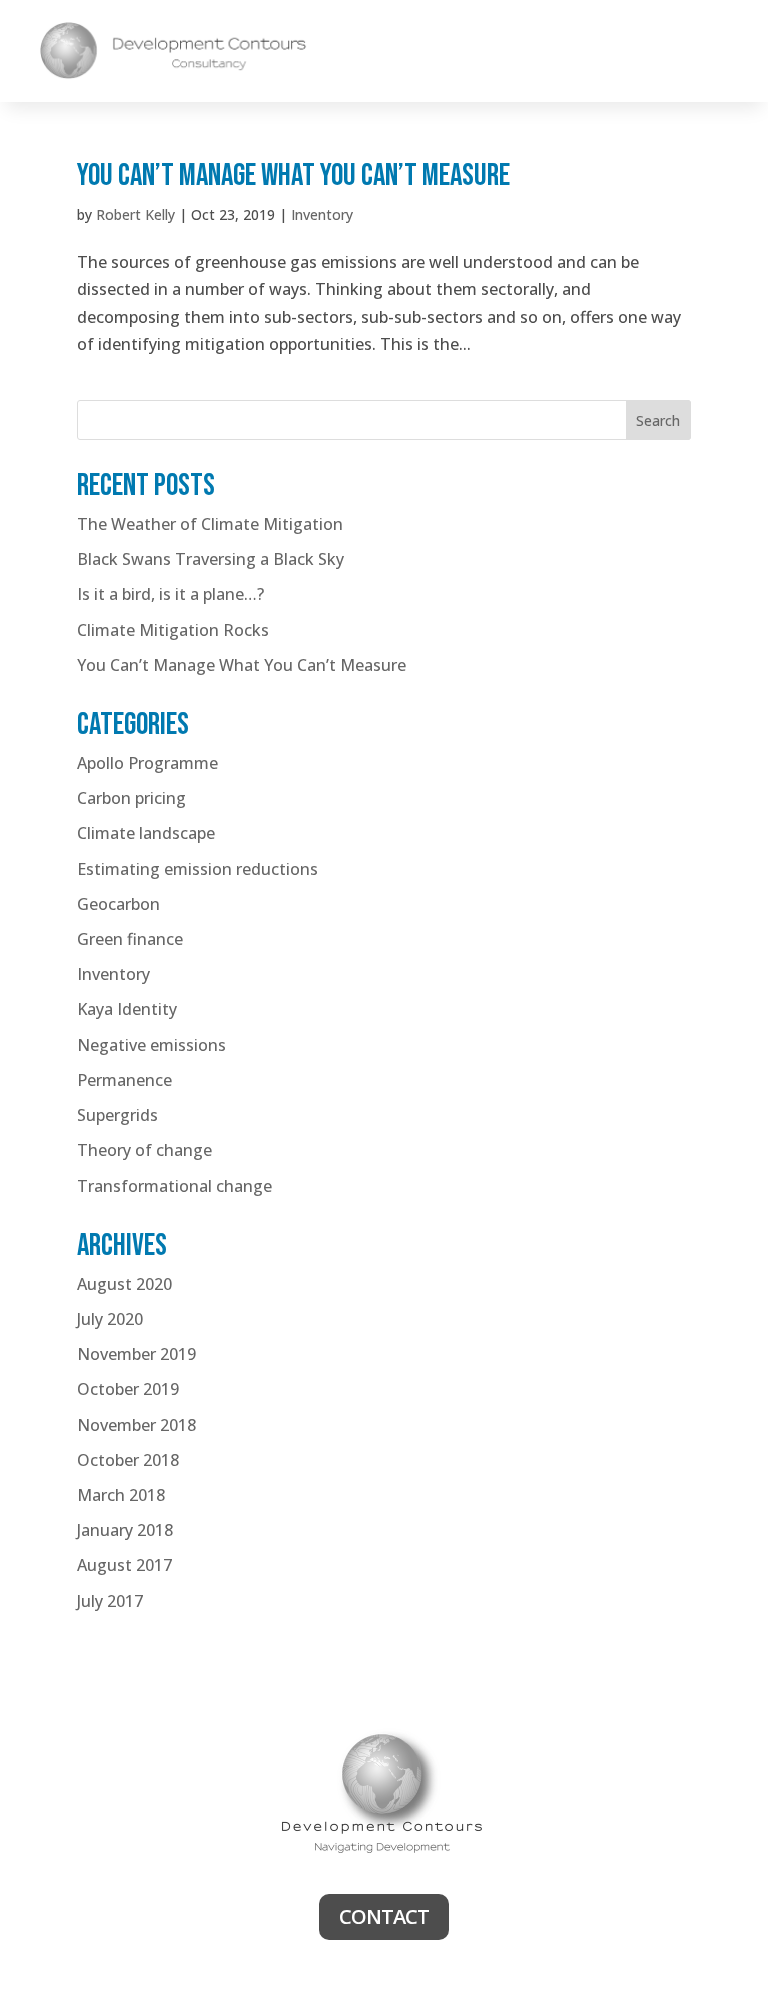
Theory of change (144, 1150)
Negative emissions (151, 1045)
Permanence (124, 1080)
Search (658, 420)
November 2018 (136, 1425)
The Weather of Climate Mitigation (210, 524)
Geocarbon (118, 904)
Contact (384, 1916)
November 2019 (136, 1354)
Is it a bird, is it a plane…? (170, 594)
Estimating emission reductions (197, 869)
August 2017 (124, 1565)
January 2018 (125, 1530)
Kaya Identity (127, 1009)
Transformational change (174, 1186)
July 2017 (110, 1601)
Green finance (130, 939)
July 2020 (110, 1319)
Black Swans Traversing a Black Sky (210, 559)
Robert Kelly (135, 214)
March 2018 (121, 1495)
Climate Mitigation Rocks (173, 630)
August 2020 (124, 1284)
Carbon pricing (131, 798)
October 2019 (128, 1389)
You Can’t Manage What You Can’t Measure (293, 175)
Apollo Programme (147, 763)
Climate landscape (146, 833)
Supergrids (117, 1115)
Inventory (322, 214)
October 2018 (128, 1460)
